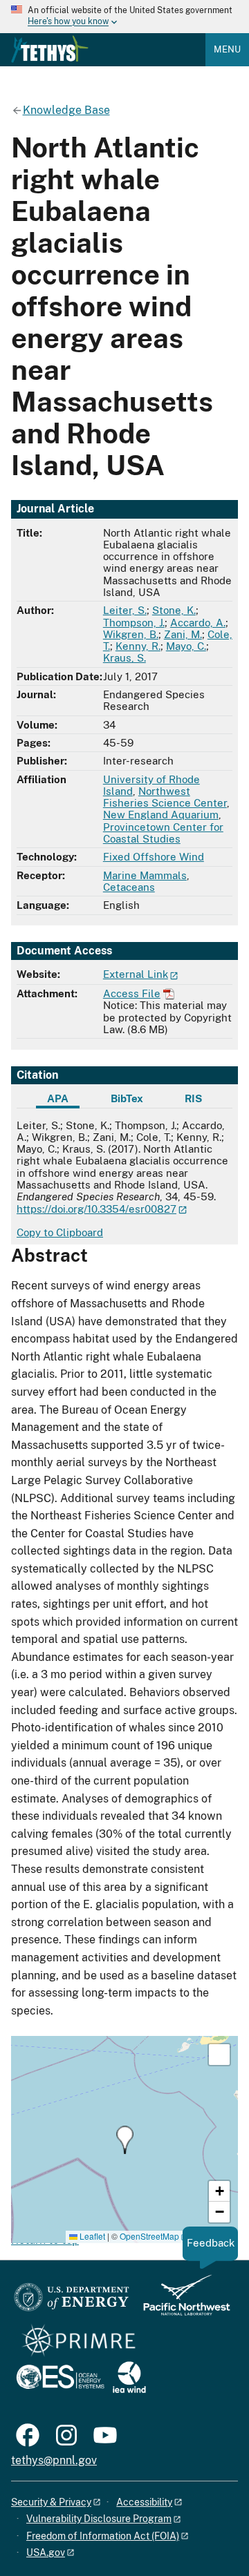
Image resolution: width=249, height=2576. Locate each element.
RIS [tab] (193, 1098)
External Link (136, 974)
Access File (132, 993)
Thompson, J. (134, 623)
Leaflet (91, 2236)
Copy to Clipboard (60, 1232)
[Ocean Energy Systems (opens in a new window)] (61, 2378)
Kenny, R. (138, 646)
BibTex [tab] (127, 1098)
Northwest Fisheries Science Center (165, 797)
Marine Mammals (145, 875)
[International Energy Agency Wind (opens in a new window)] (129, 2378)
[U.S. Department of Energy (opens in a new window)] (72, 2301)
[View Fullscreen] (219, 2055)
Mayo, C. (186, 646)
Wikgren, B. (131, 634)
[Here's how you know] (124, 17)
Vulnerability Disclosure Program (99, 2519)
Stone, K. (174, 610)
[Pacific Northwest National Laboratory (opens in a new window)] (181, 2301)
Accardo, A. (198, 623)
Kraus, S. (124, 658)
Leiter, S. (125, 610)
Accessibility (144, 2502)
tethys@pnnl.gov (54, 2460)
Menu (227, 49)
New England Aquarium (161, 815)
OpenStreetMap (149, 2236)
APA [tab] (58, 1098)
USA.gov (46, 2553)
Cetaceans (129, 887)
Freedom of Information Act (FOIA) (103, 2536)
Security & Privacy (51, 2502)
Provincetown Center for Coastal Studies (163, 833)
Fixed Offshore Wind (154, 857)
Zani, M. (183, 634)
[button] (125, 2140)
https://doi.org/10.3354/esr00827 (96, 1209)
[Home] (50, 49)
